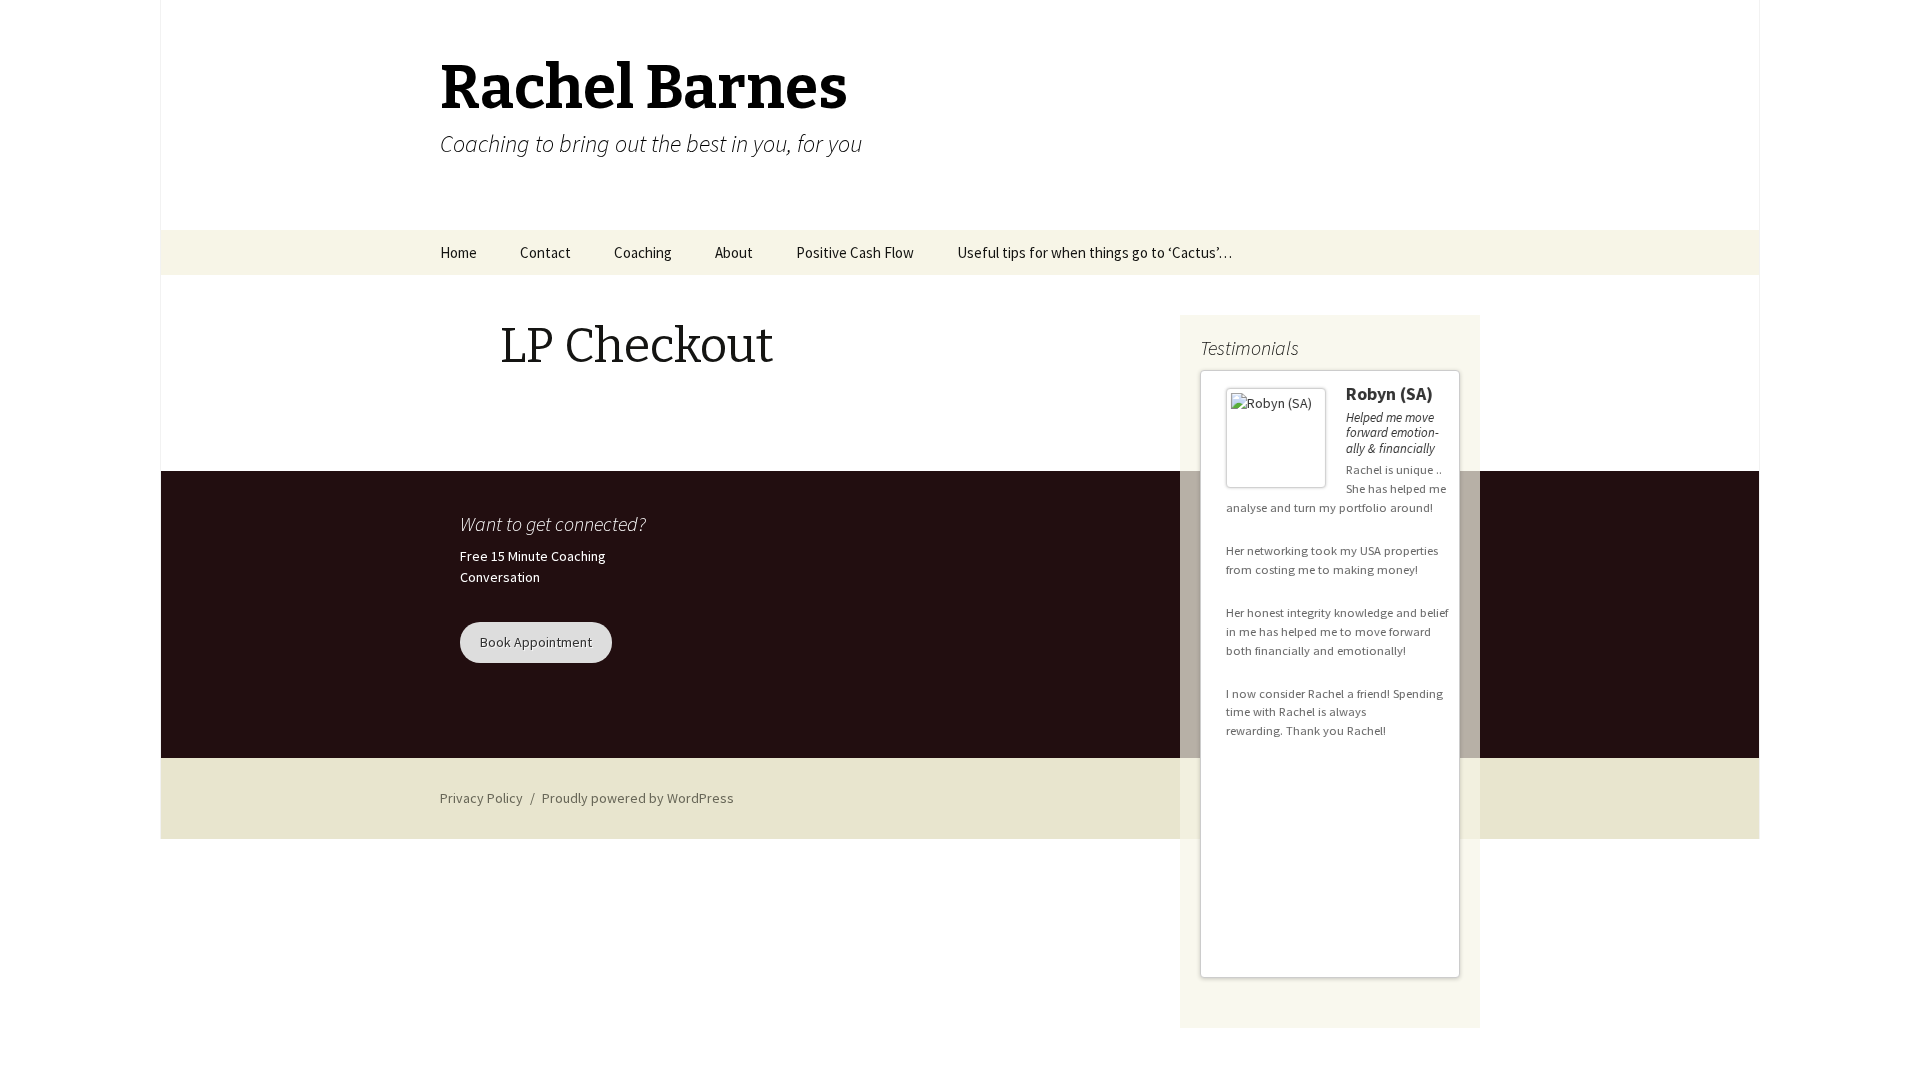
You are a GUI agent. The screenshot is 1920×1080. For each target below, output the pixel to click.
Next (1436, 894)
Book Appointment (536, 642)
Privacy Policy (481, 798)
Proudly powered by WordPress (638, 798)
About (734, 252)
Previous (1418, 894)
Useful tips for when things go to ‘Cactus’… (1094, 252)
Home (458, 252)
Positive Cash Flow (855, 252)
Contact (545, 252)
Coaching (643, 252)
